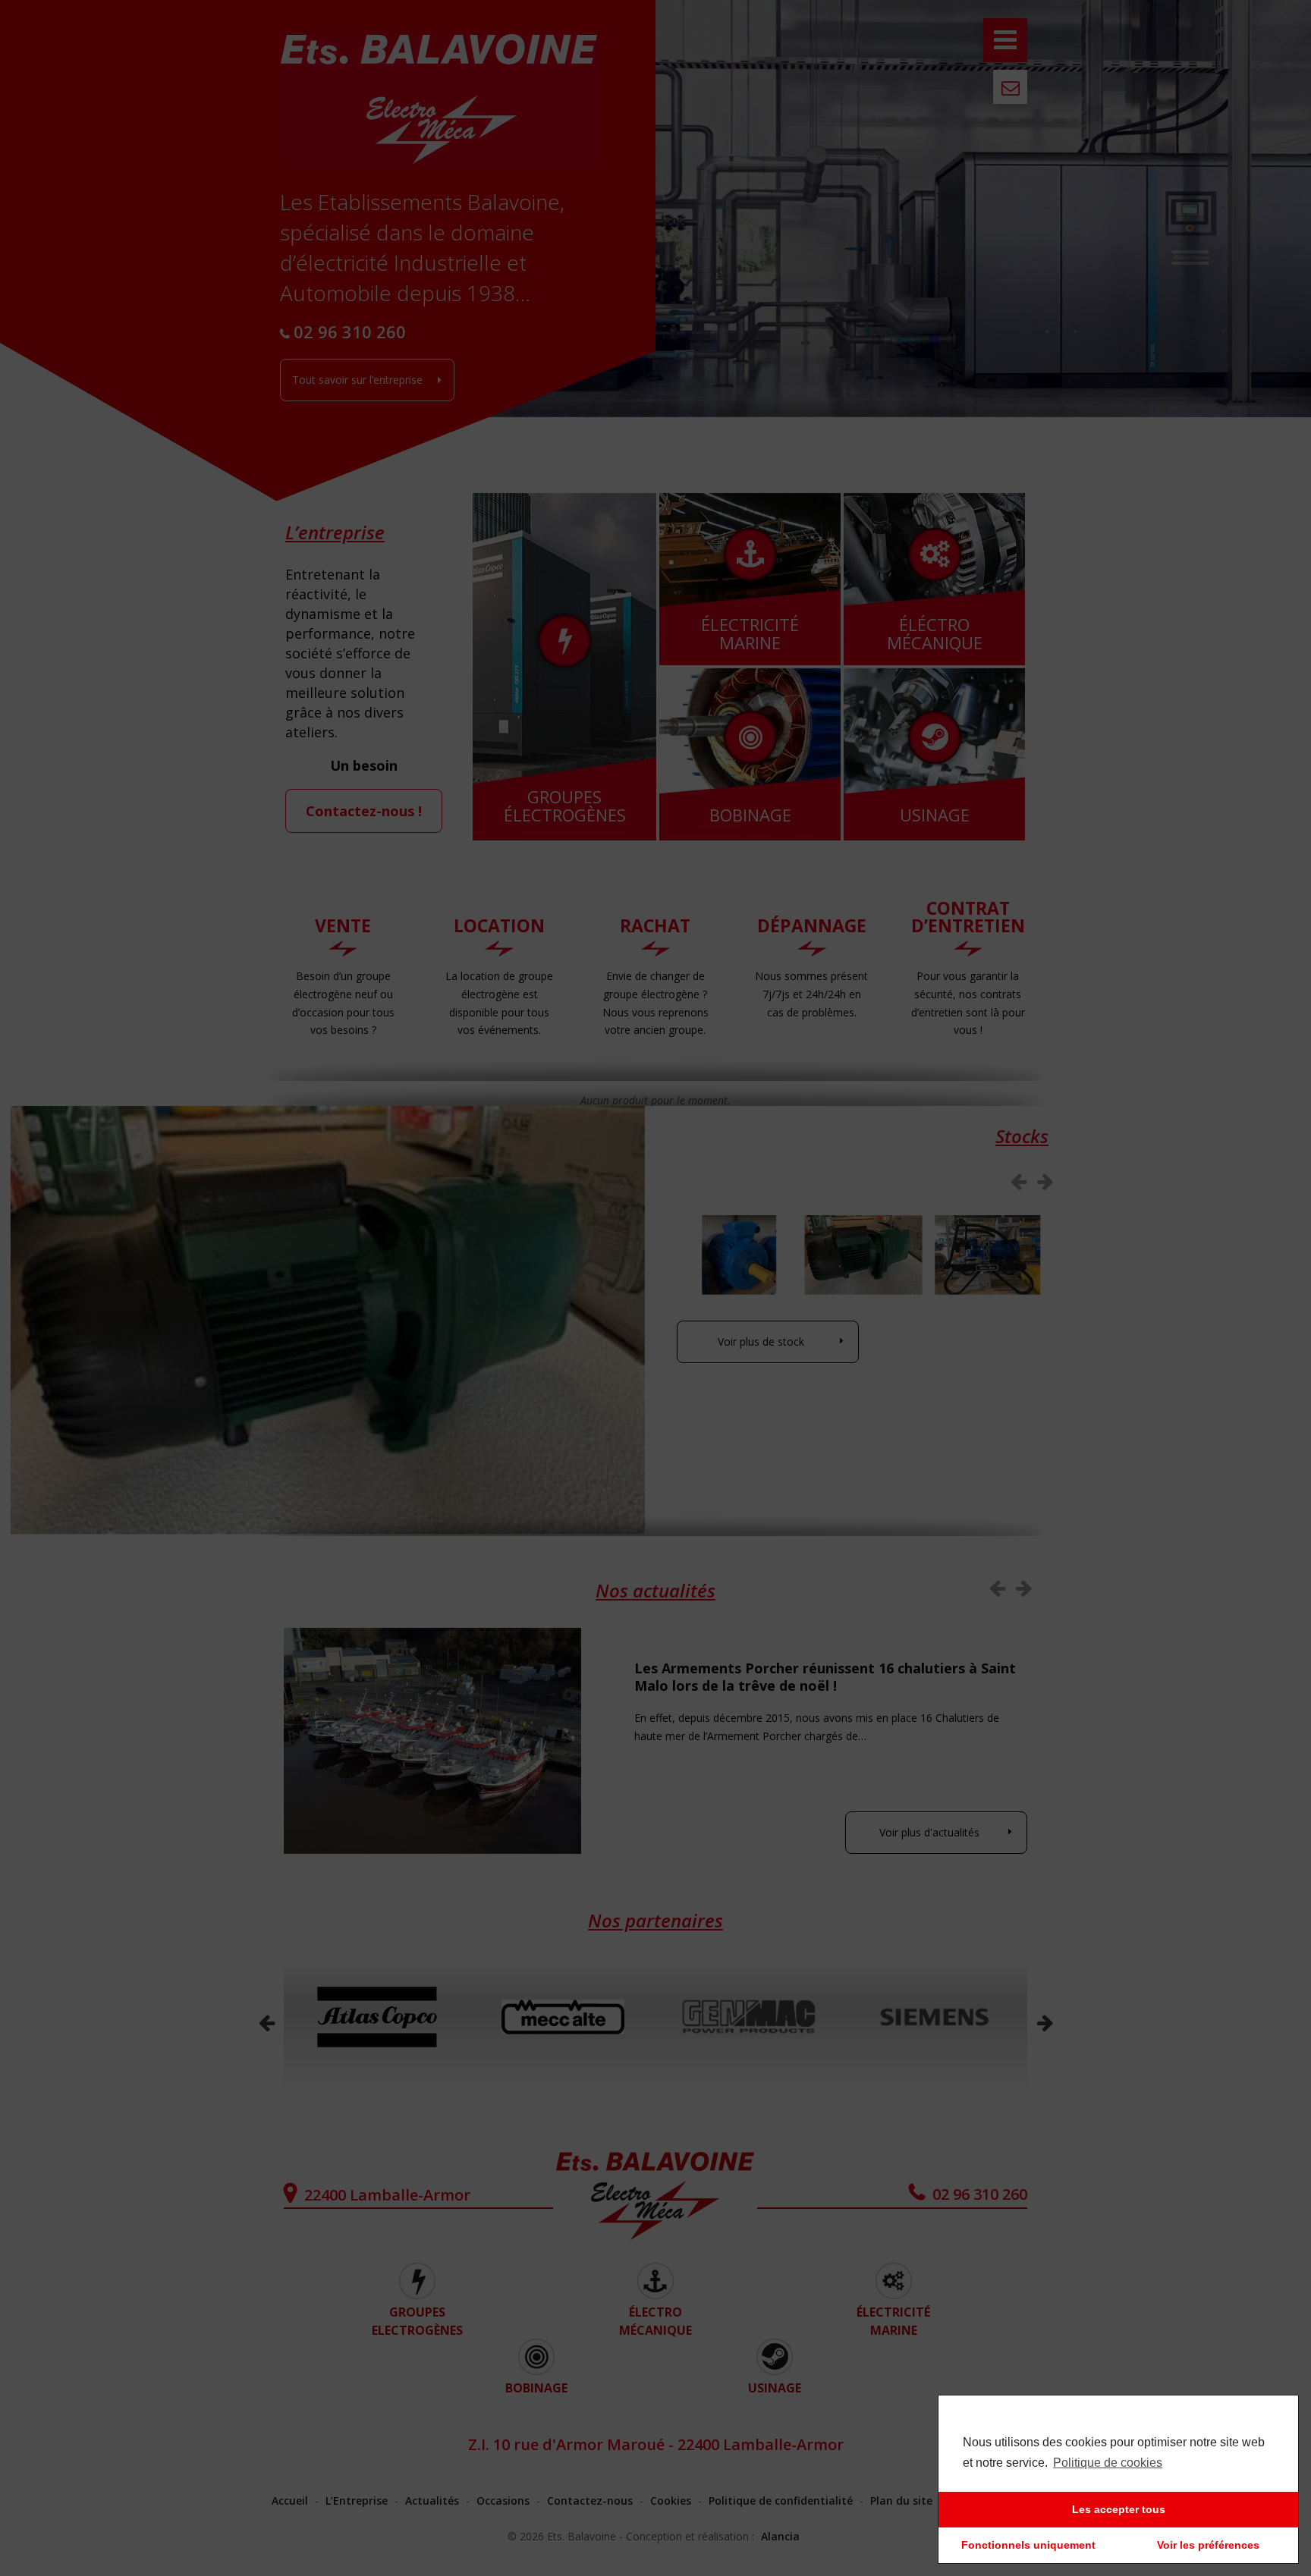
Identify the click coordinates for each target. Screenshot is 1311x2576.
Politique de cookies (1108, 2463)
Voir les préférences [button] (1208, 2545)
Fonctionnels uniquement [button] (1028, 2545)
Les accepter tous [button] (1119, 2509)
